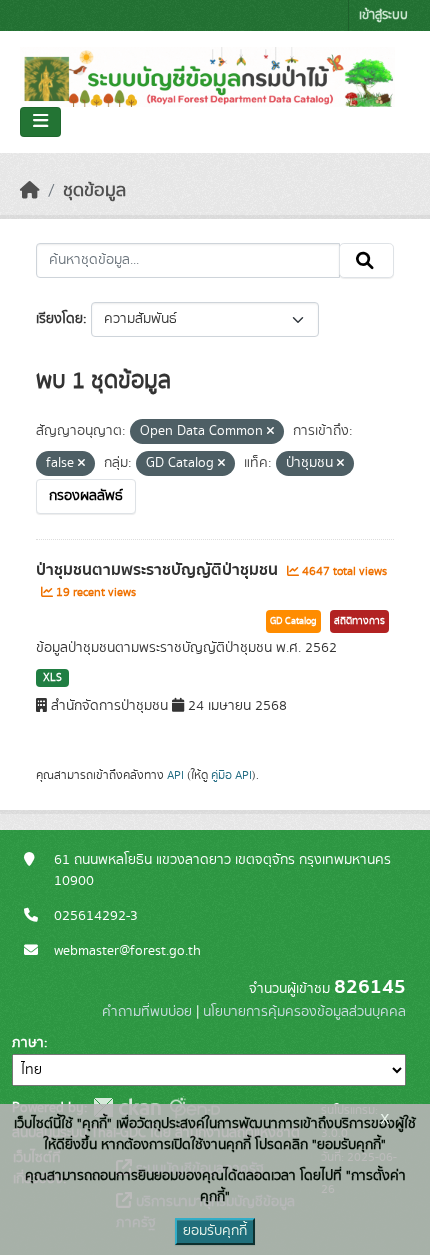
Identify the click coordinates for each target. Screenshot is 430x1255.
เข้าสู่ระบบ (383, 15)
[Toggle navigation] (40, 122)
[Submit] (366, 261)
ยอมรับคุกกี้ (215, 1231)
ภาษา (28, 1043)
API (175, 775)
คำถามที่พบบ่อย (147, 1012)
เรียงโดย (59, 319)
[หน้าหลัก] (30, 191)
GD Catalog (293, 621)
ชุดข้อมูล (94, 191)
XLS (52, 678)
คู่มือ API (231, 775)
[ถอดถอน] (270, 432)
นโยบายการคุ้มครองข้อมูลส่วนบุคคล (304, 1012)
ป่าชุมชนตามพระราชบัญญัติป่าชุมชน (159, 570)
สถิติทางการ (359, 621)
